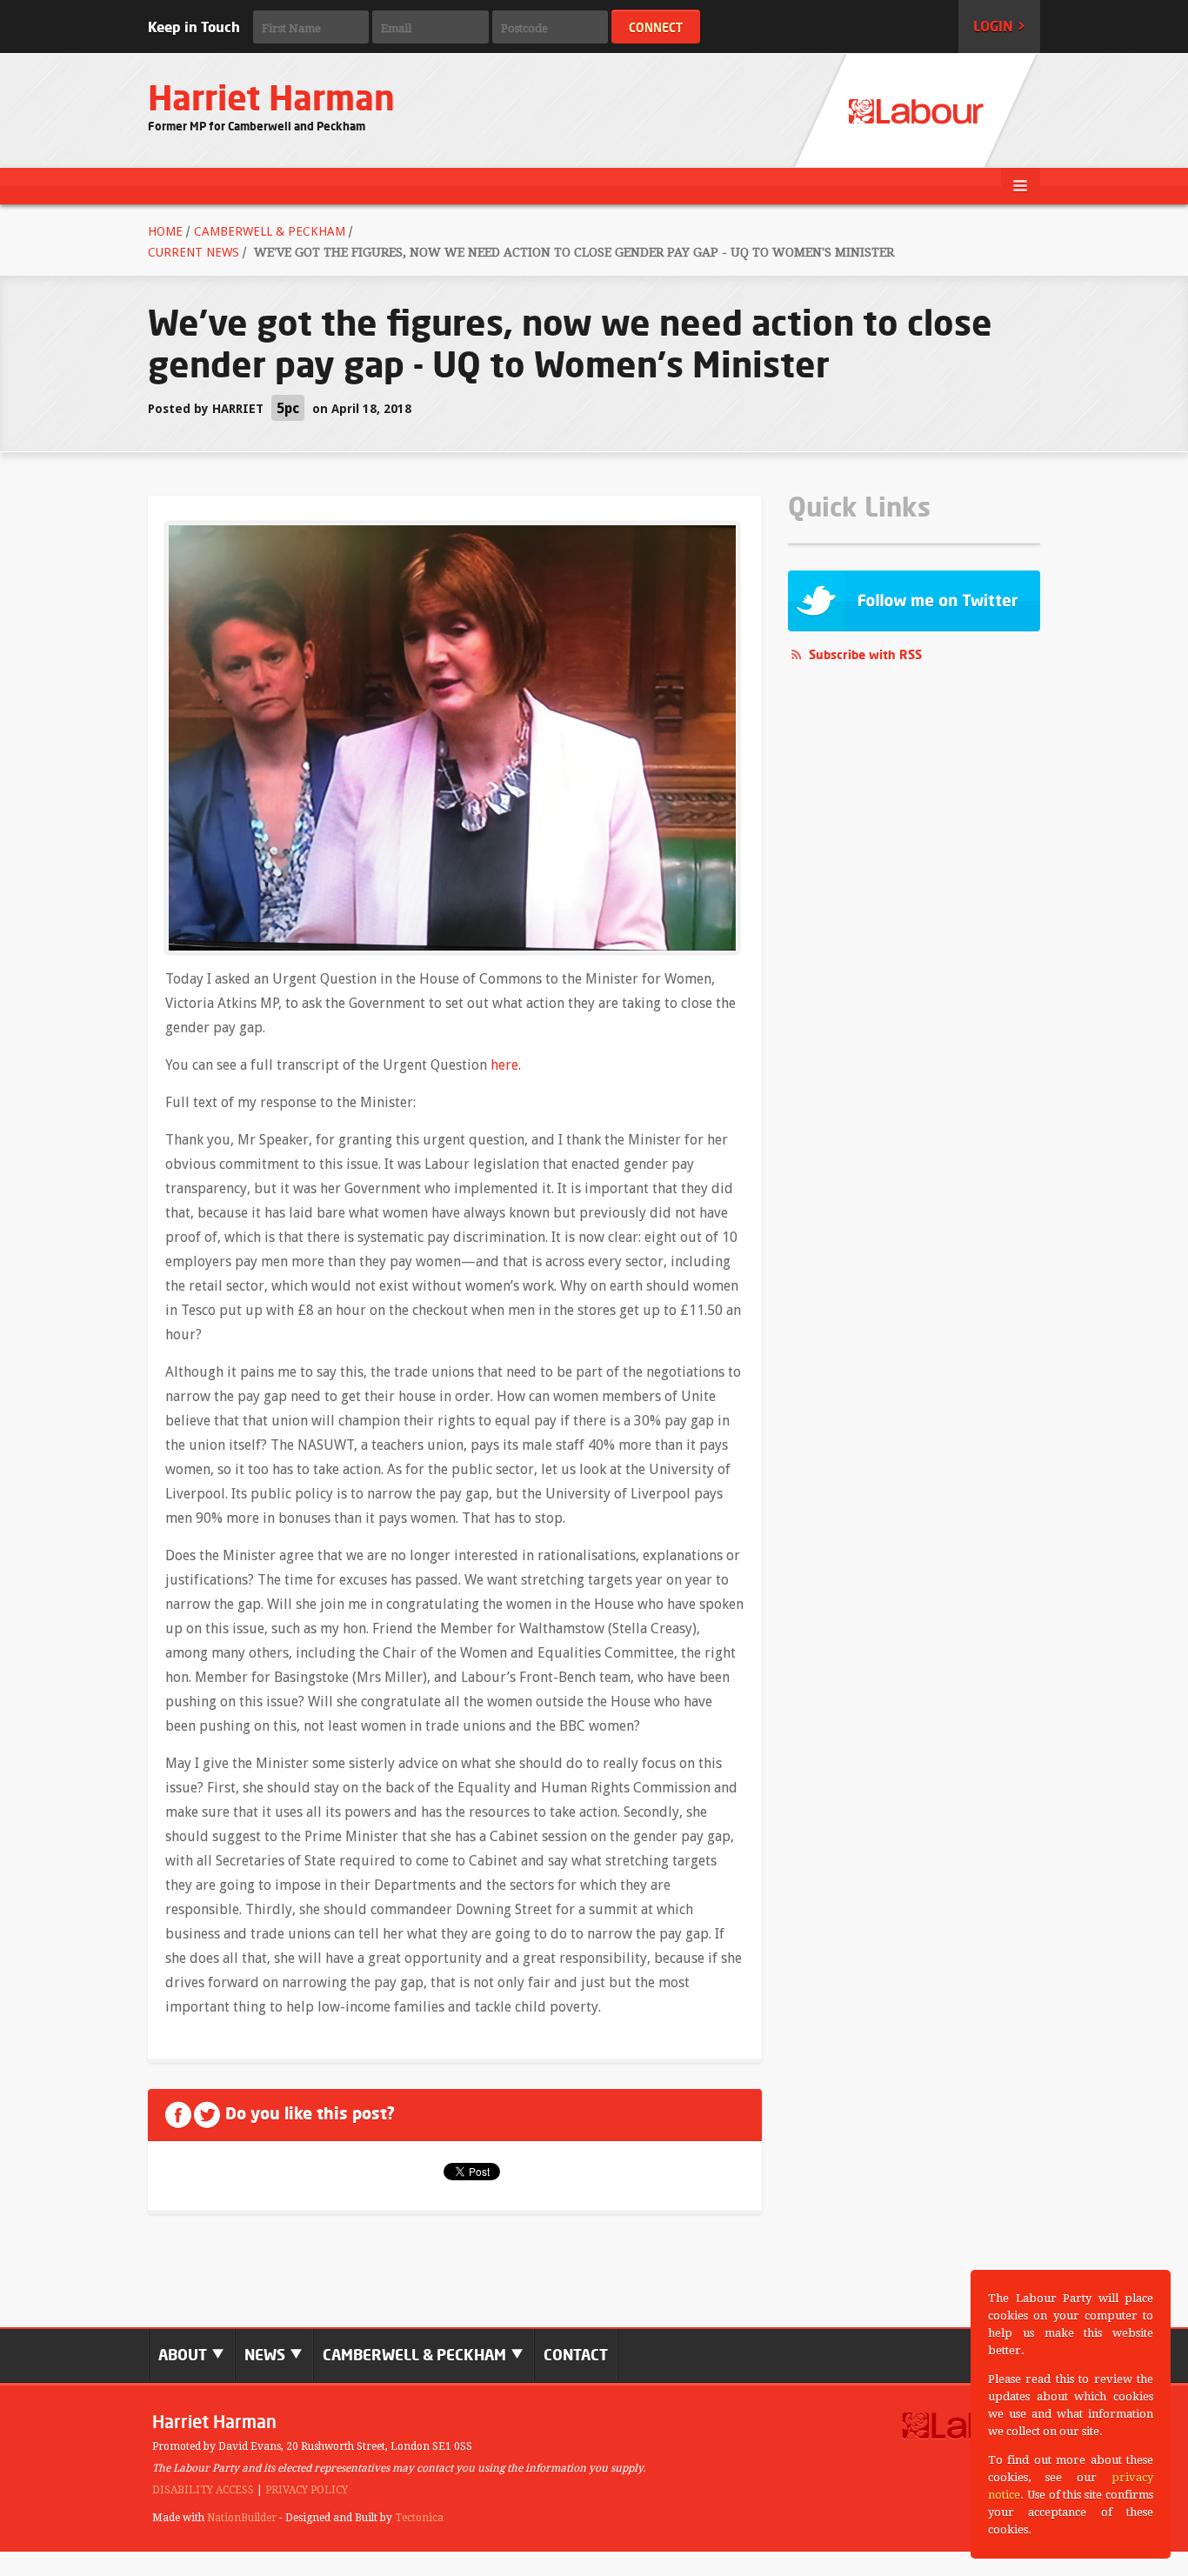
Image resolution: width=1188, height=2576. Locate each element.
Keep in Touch (194, 27)
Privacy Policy (307, 2490)
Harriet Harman (271, 98)
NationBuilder (242, 2518)
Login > (999, 26)
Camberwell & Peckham (270, 231)
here (504, 1065)
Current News (194, 252)
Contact (576, 2355)
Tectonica (419, 2518)
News (267, 2355)
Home (165, 231)
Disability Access (203, 2490)
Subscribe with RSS (865, 654)
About (184, 2355)
